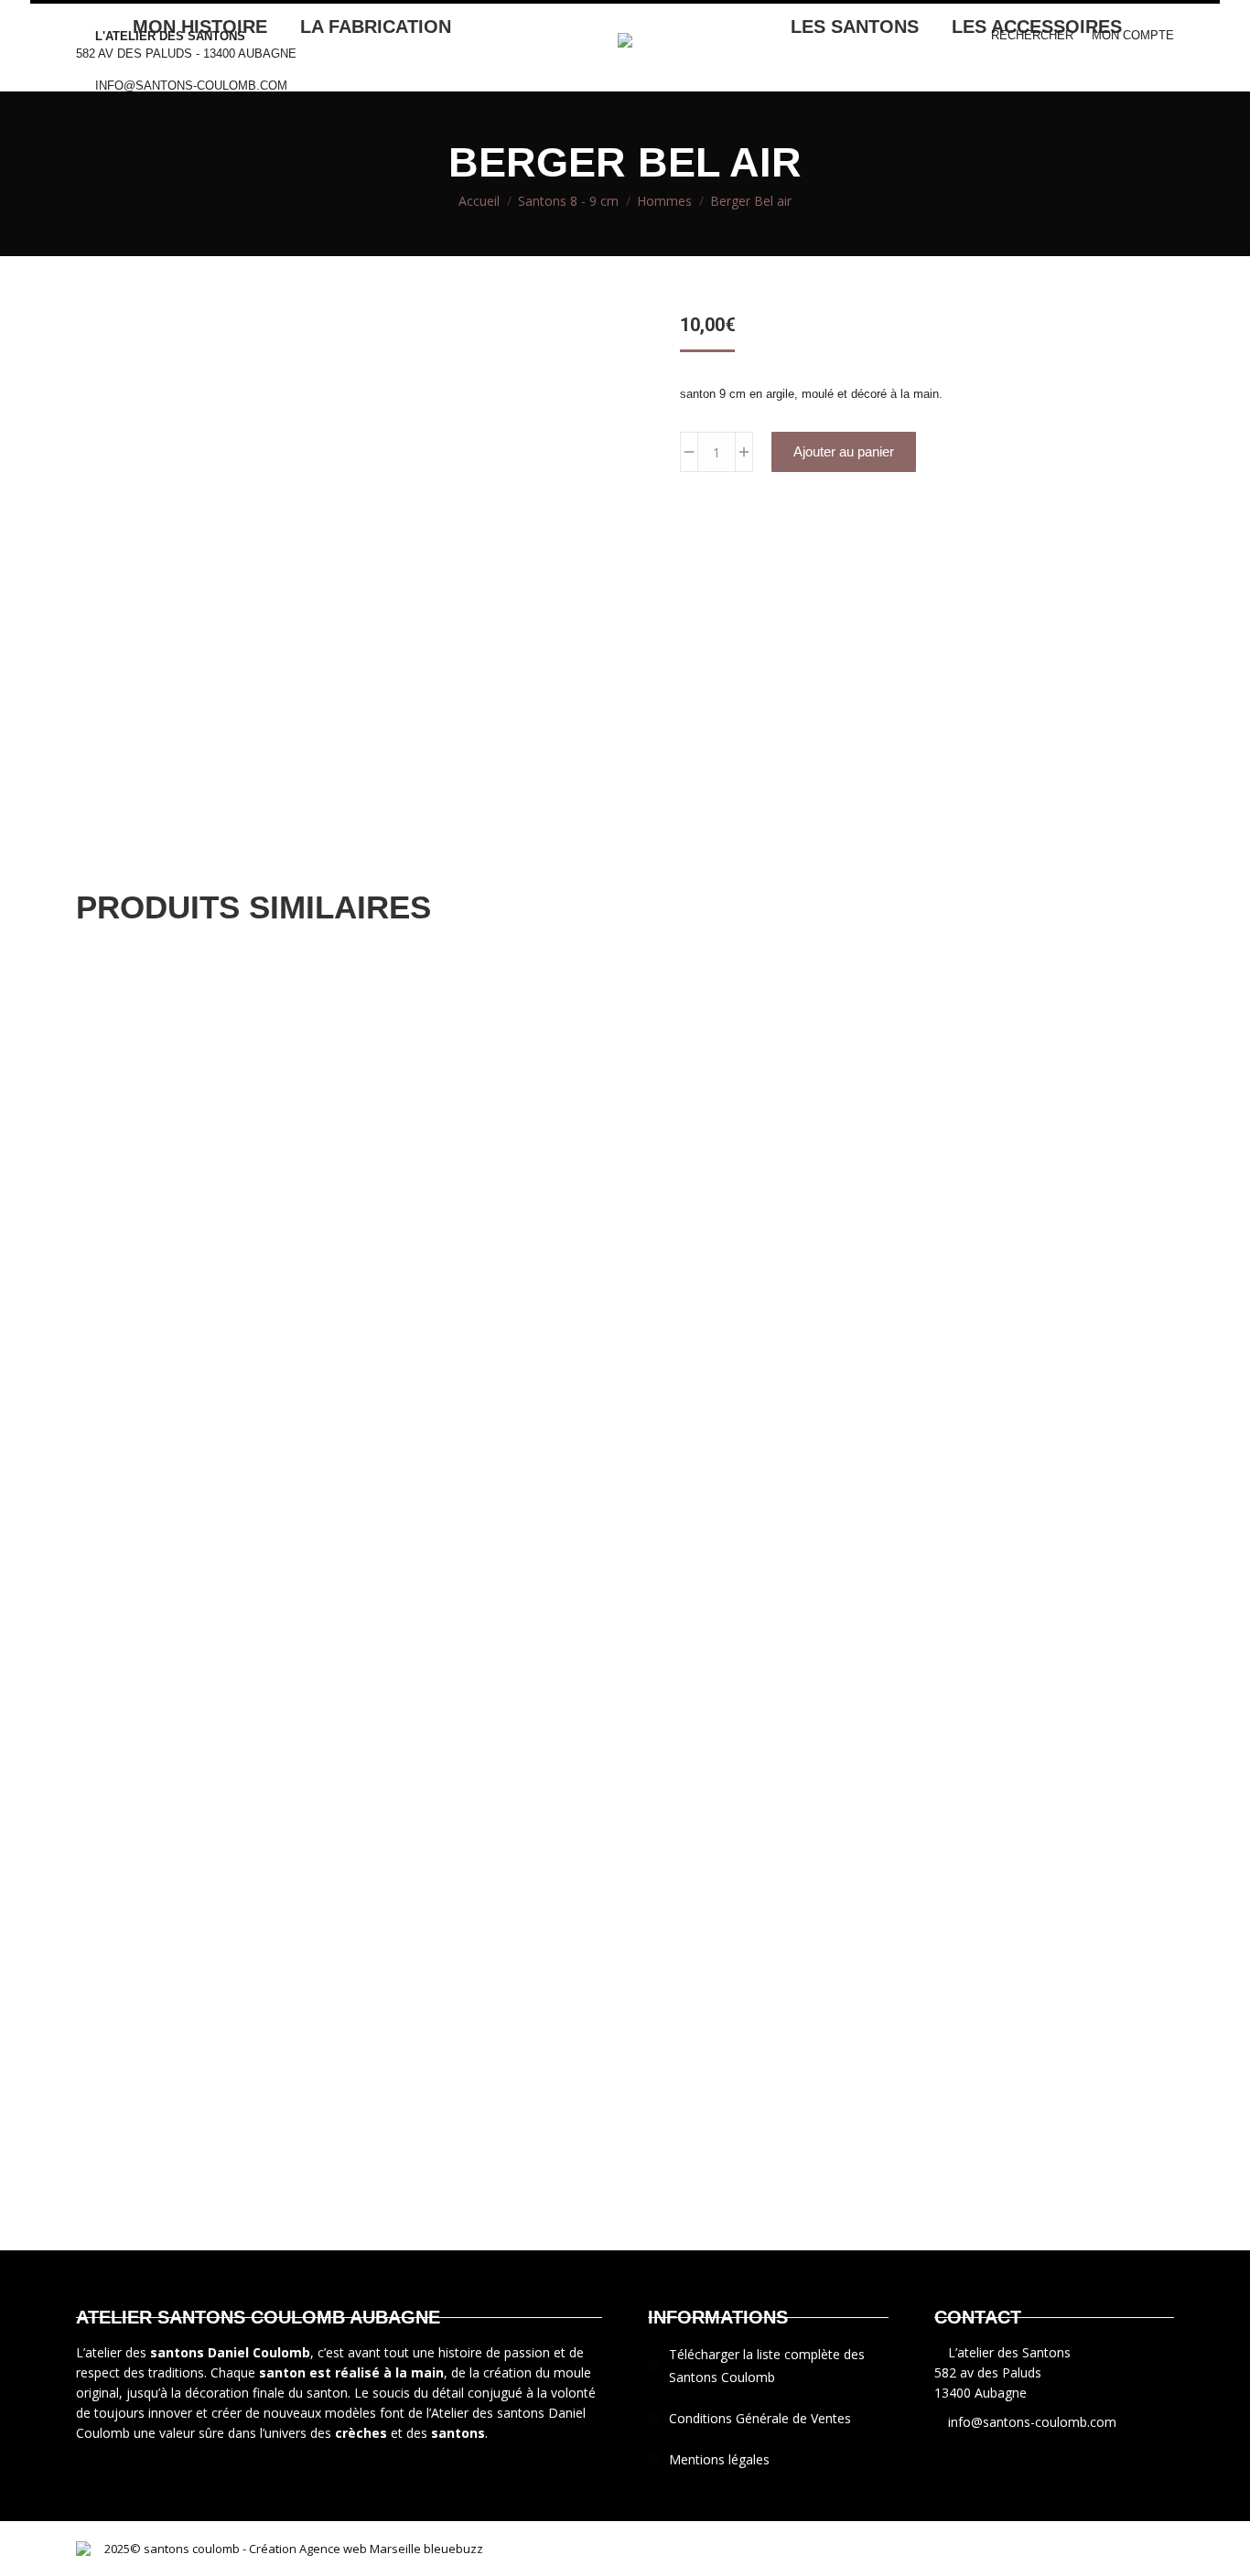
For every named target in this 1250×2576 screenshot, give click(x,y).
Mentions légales (719, 2459)
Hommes (103, 1308)
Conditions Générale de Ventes (760, 2418)
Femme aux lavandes (625, 1979)
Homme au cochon (625, 2209)
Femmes (102, 946)
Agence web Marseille (359, 2549)
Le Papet (625, 1618)
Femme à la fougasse (625, 1256)
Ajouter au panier (844, 451)
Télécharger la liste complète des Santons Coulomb (767, 2366)
